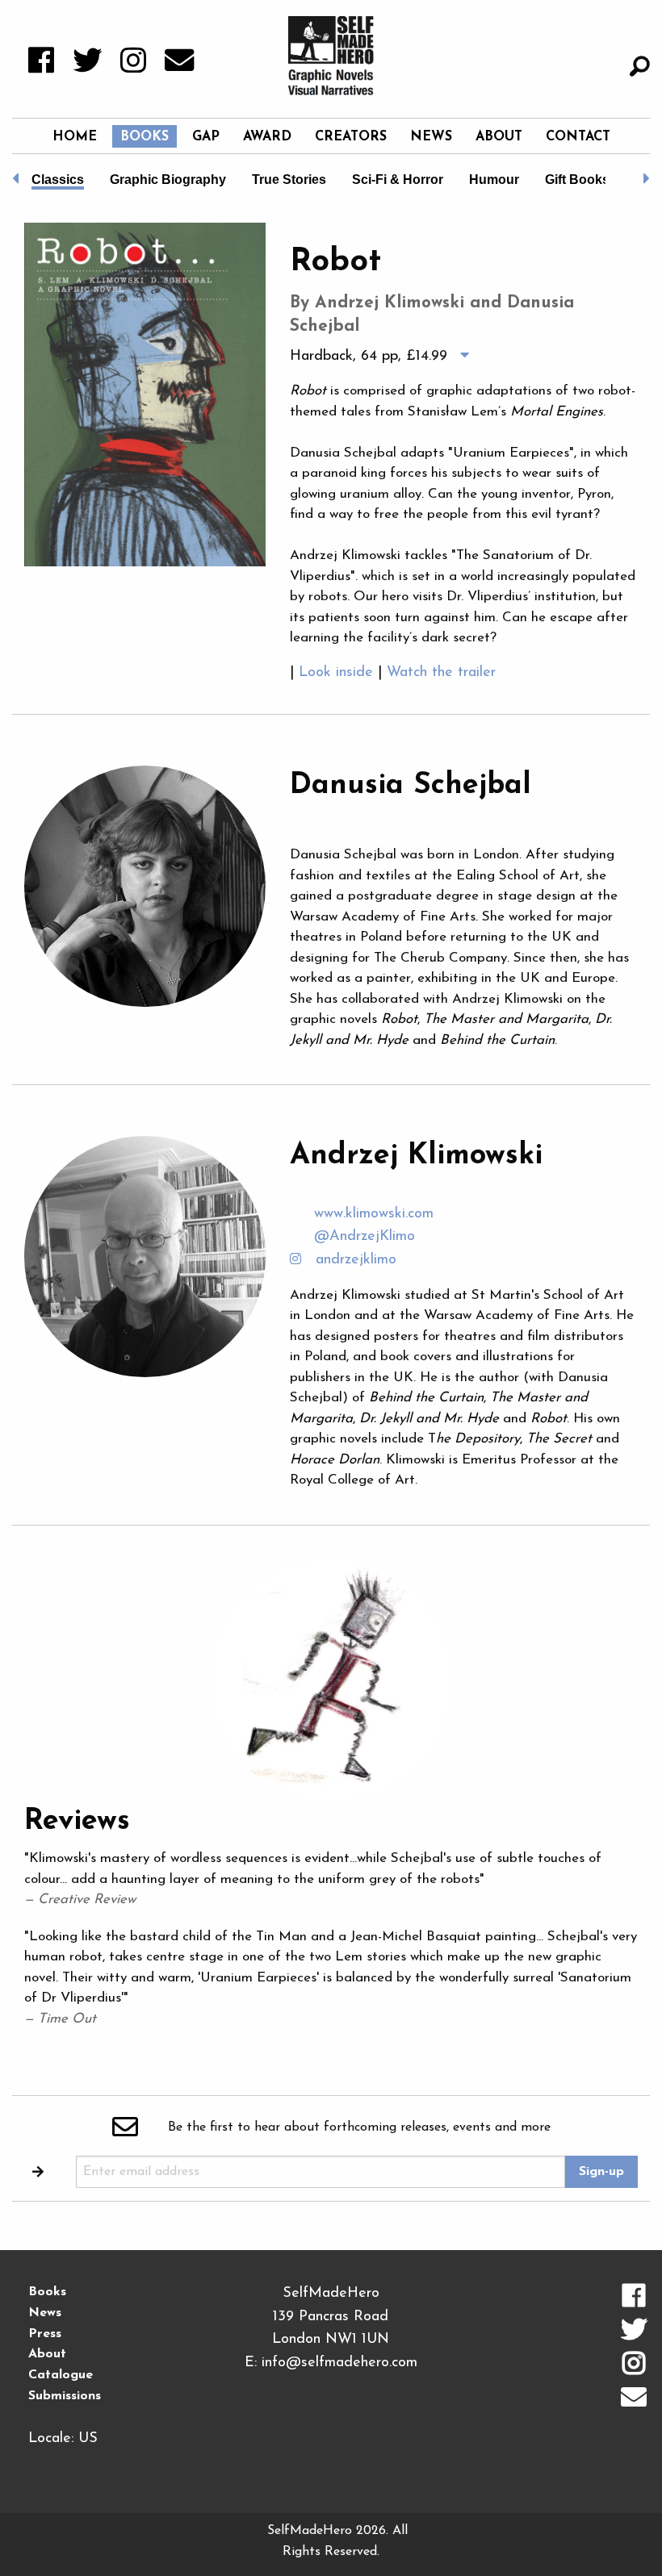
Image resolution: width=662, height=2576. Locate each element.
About (499, 137)
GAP (206, 137)
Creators (351, 137)
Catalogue (61, 2375)
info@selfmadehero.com (339, 2363)
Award (267, 137)
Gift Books (577, 180)
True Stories (289, 180)
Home (75, 137)
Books (145, 137)
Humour (494, 180)
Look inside (338, 673)
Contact (578, 137)
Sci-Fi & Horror (398, 180)
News (431, 137)
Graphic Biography (168, 180)
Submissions (65, 2396)
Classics (58, 180)
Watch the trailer (444, 673)
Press (45, 2334)
